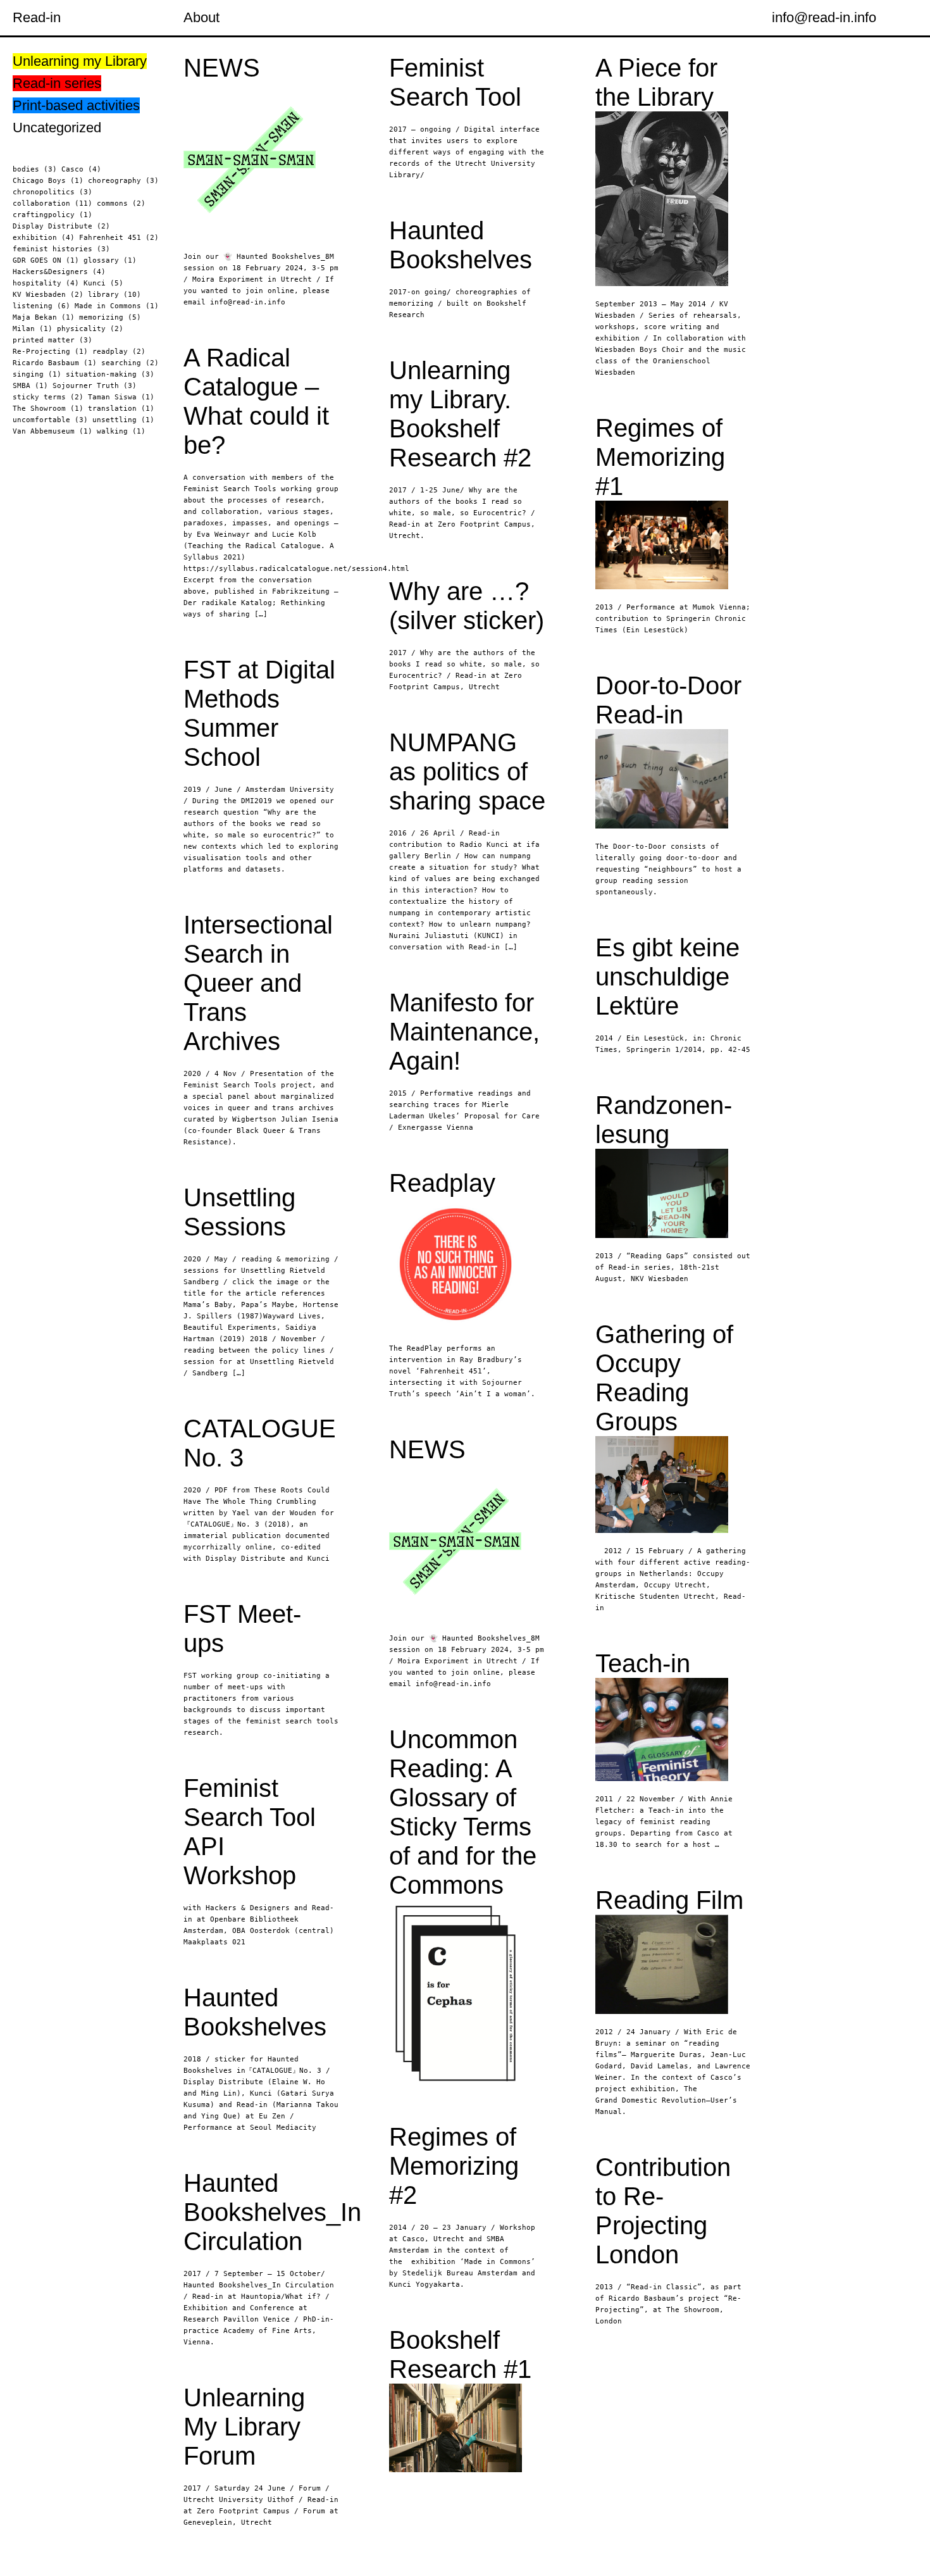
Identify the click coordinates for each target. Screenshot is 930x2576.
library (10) (115, 295)
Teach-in (643, 1663)
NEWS (222, 68)
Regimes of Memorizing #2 (454, 2166)
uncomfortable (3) (50, 420)
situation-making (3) (110, 374)
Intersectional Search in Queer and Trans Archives (258, 983)
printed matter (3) (53, 340)
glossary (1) (110, 260)
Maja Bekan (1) (44, 317)
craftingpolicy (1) (53, 215)
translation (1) (121, 409)
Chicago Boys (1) (48, 181)
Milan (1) (33, 329)
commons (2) (121, 203)
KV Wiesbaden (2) (48, 295)
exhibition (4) (44, 238)
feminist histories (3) (61, 249)
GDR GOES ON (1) (46, 260)
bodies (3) (35, 169)
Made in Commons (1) (117, 306)
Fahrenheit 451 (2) (119, 238)
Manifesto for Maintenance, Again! (464, 1032)
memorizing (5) (110, 317)
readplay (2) (119, 352)
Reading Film (669, 1900)
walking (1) (121, 431)
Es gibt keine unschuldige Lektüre (667, 977)
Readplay (442, 1183)
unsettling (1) (123, 420)
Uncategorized (57, 128)
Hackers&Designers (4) (59, 272)
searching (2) (130, 363)
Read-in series (57, 83)
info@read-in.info (824, 17)
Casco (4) (81, 169)
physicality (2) (90, 329)
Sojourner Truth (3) (95, 386)
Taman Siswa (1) (121, 397)
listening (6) (41, 306)
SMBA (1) (30, 386)
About (201, 17)
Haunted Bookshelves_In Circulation (272, 2212)
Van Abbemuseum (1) (53, 431)
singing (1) (37, 374)
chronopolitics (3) (53, 192)
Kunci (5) (103, 283)
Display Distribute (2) (61, 226)
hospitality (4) (46, 283)
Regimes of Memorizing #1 (660, 457)
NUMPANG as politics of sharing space (467, 772)
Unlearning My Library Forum (244, 2427)
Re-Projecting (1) (50, 352)
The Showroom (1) (48, 409)
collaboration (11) (53, 203)
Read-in (37, 17)
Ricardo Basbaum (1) (55, 363)
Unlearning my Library (80, 61)
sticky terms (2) (48, 397)
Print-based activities (76, 105)
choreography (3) (123, 181)
